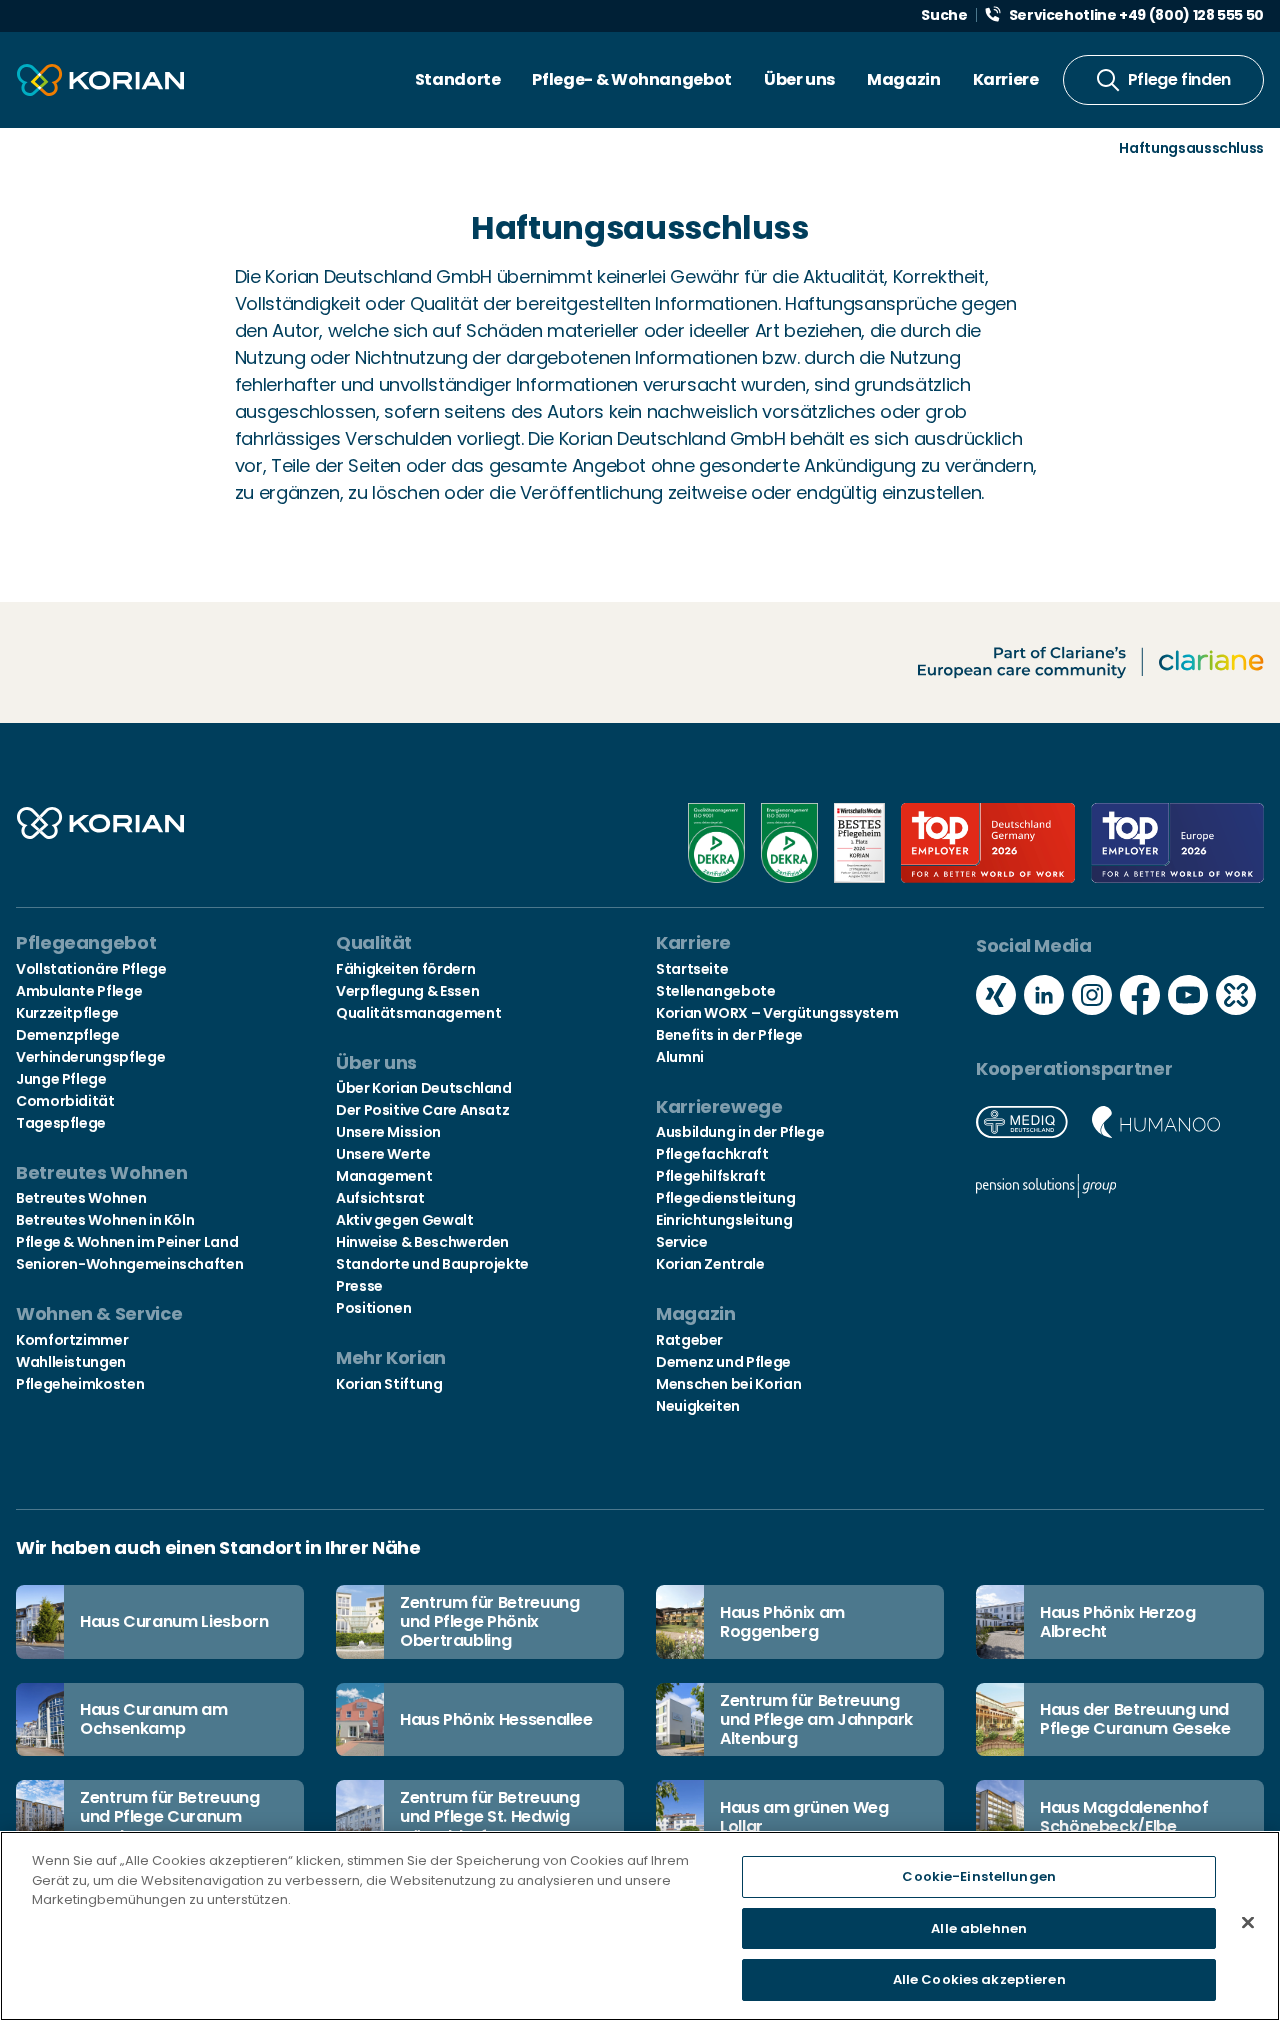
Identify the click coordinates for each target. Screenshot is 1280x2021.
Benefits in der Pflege (729, 1035)
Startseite (692, 969)
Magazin (903, 79)
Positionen (373, 1308)
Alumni (680, 1057)
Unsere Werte (383, 1154)
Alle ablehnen (979, 1928)
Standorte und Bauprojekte (432, 1264)
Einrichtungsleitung (724, 1220)
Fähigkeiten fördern (405, 969)
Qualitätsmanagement (418, 1013)
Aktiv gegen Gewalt (405, 1220)
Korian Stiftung (389, 1384)
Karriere (1006, 79)
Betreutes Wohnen (81, 1198)
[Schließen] (1248, 1923)
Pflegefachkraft (712, 1154)
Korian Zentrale (710, 1264)
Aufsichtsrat (380, 1198)
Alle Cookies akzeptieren (979, 1979)
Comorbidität (65, 1101)
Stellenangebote (716, 991)
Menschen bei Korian (728, 1384)
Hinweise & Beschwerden (422, 1242)
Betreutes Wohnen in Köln (105, 1220)
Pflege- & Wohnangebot (631, 79)
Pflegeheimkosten (80, 1384)
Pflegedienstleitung (725, 1198)
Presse (359, 1286)
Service (681, 1242)
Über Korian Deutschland (424, 1088)
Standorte (458, 79)
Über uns (799, 79)
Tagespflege (61, 1123)
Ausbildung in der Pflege (740, 1132)
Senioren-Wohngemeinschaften (129, 1264)
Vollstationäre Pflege (91, 969)
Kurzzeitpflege (67, 1013)
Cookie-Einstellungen (979, 1876)
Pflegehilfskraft (710, 1176)
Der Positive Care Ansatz (422, 1110)
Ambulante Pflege (79, 991)
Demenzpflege (68, 1035)
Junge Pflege (61, 1079)
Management (384, 1176)
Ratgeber (689, 1340)
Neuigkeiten (698, 1406)
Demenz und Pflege (723, 1362)
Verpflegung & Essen (407, 991)
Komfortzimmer (72, 1340)
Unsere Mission (388, 1132)
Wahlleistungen (71, 1362)
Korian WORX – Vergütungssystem (777, 1013)
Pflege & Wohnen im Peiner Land (127, 1242)
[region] (640, 1926)
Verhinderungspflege (90, 1057)
